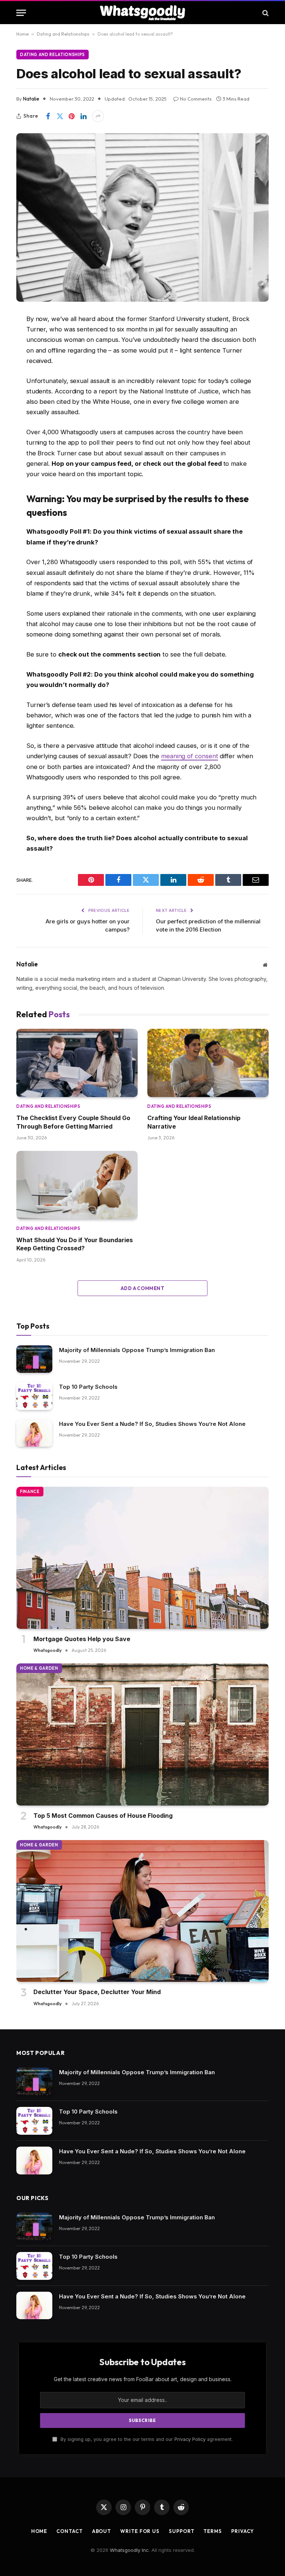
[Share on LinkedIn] (83, 116)
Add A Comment (142, 1288)
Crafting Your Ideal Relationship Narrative (194, 1122)
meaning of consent (190, 756)
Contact (69, 2531)
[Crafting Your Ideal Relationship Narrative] (208, 1063)
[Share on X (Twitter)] (60, 116)
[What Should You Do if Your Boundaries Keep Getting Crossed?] (77, 1185)
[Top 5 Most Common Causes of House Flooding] (142, 1734)
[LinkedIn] (24, 395)
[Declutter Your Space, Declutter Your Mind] (142, 1911)
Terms (213, 2531)
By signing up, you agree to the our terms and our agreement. (146, 2439)
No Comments (196, 99)
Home (22, 34)
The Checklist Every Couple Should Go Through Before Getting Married (73, 1122)
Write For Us (140, 2531)
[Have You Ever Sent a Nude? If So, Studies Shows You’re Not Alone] (34, 1433)
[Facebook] (24, 338)
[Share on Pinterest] (72, 116)
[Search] (265, 13)
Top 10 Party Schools (88, 1387)
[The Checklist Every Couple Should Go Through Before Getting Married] (77, 1063)
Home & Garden (39, 1668)
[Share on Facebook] (48, 116)
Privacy (243, 2531)
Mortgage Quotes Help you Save (82, 1639)
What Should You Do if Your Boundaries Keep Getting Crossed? (75, 1244)
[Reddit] (24, 376)
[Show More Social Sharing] (98, 116)
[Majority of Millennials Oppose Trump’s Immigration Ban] (34, 1359)
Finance (30, 1492)
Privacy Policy (190, 2439)
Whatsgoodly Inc (129, 2550)
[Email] (24, 433)
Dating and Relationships (63, 34)
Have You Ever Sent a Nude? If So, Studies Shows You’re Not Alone (152, 1424)
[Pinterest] (24, 414)
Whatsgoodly (47, 1650)
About (102, 2531)
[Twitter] (24, 357)
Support (181, 2531)
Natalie (31, 99)
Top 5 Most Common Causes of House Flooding (103, 1816)
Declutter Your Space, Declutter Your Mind (97, 1992)
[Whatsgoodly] (143, 13)
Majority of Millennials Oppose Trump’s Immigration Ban (137, 1350)
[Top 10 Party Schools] (34, 1396)
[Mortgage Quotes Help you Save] (142, 1558)
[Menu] (21, 13)
